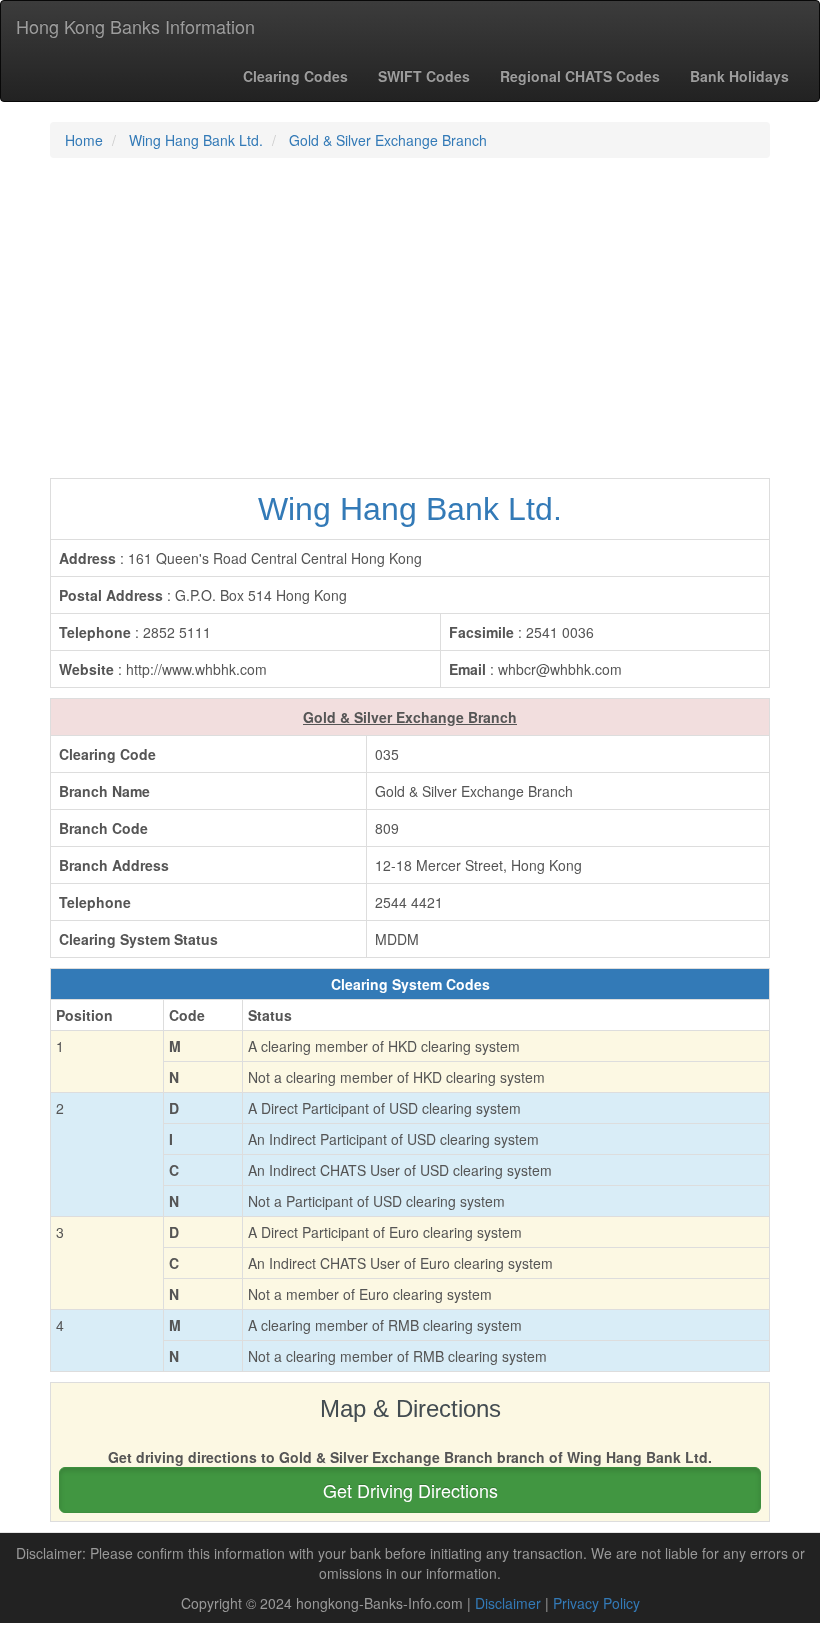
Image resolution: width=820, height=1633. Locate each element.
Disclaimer (508, 1603)
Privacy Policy (596, 1603)
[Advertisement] (410, 318)
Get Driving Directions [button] (410, 1490)
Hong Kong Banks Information (135, 26)
